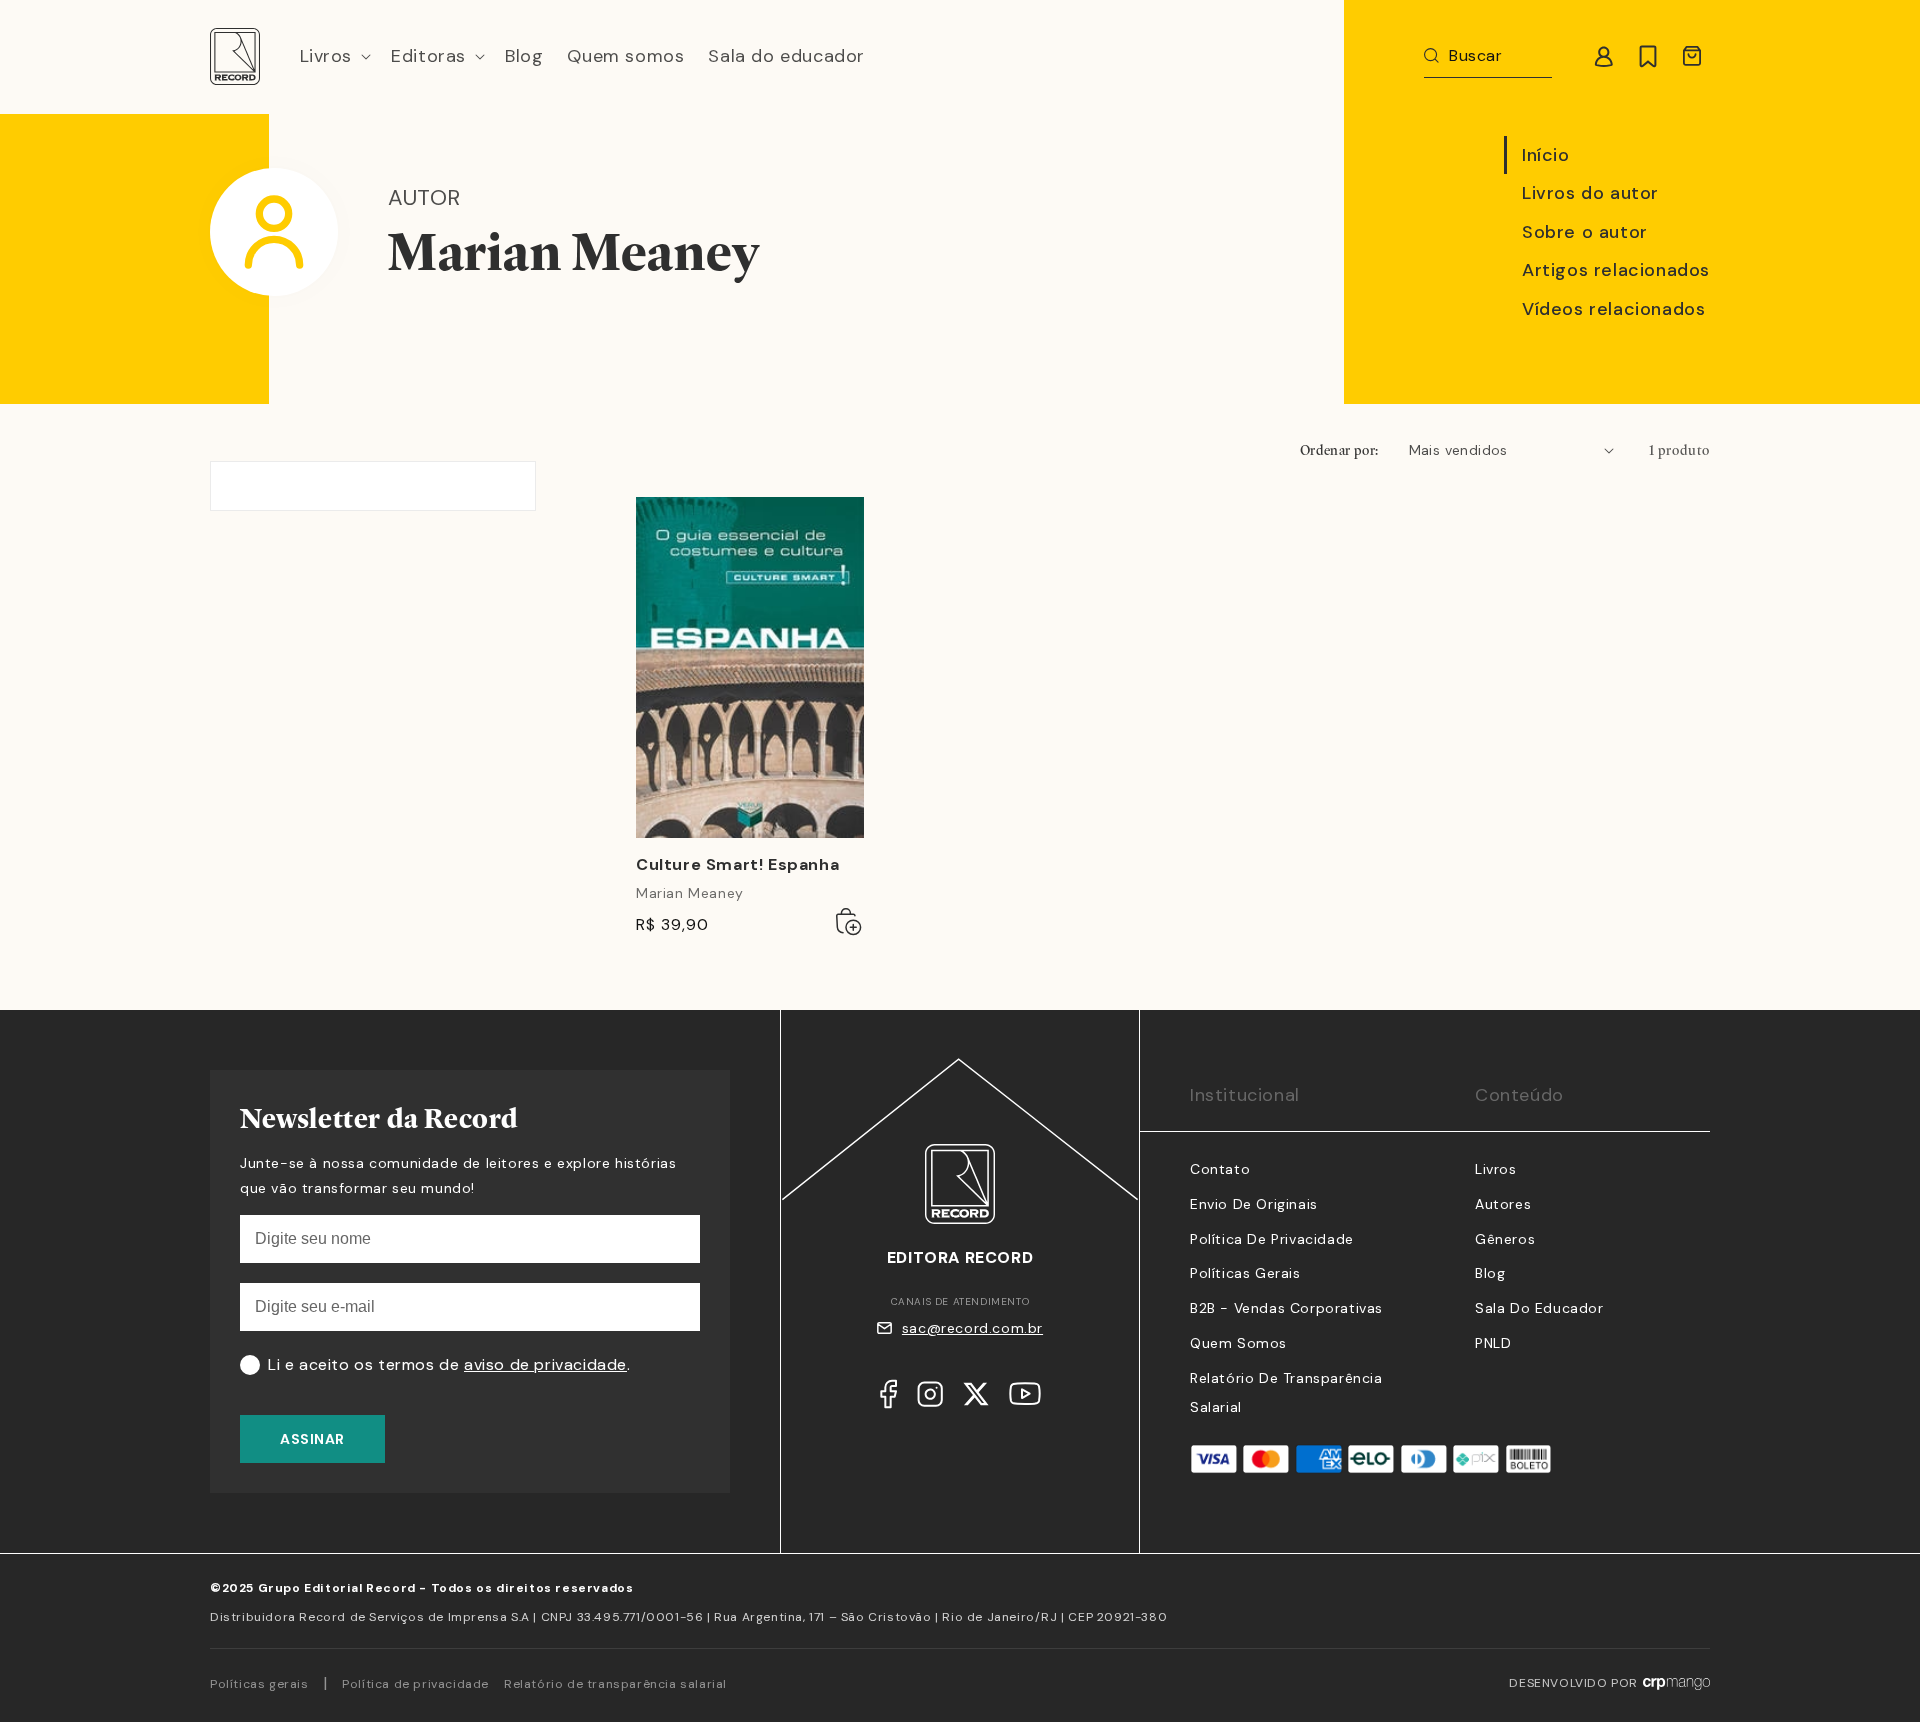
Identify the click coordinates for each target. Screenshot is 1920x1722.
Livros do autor (1590, 193)
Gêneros (1505, 1239)
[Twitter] (976, 1399)
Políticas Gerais (1245, 1273)
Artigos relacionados (1616, 270)
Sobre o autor (1585, 232)
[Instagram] (930, 1399)
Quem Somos (1238, 1343)
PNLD (1493, 1343)
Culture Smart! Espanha (737, 865)
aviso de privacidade (545, 1364)
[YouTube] (1025, 1398)
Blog (1490, 1273)
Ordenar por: (1339, 450)
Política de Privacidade (1272, 1239)
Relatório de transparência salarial (615, 1684)
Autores (1503, 1204)
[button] (334, 56)
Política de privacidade (415, 1684)
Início (1546, 155)
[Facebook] (888, 1399)
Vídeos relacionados (1613, 309)
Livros (1496, 1169)
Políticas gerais (259, 1684)
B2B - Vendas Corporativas (1286, 1308)
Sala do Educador (1539, 1308)
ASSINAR (312, 1439)
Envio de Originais (1254, 1204)
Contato (1220, 1169)
